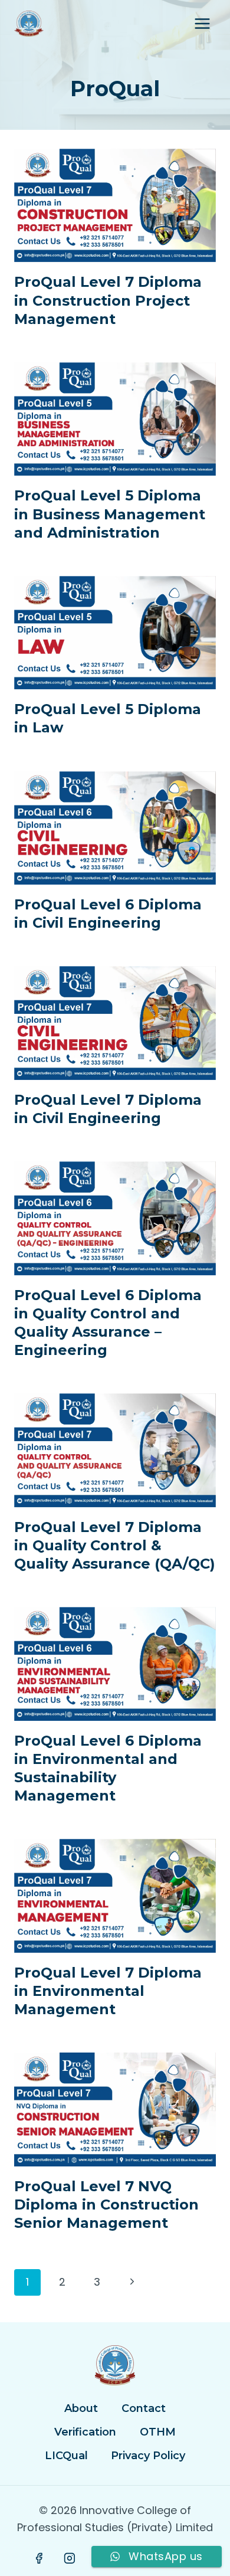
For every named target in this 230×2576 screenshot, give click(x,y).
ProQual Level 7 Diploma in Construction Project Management (108, 300)
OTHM (158, 2432)
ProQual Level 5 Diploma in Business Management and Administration (110, 514)
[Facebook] (40, 2558)
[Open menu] (202, 23)
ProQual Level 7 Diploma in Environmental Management (108, 1991)
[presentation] (115, 205)
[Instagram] (70, 2558)
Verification (85, 2432)
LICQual (66, 2456)
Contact (144, 2408)
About (81, 2408)
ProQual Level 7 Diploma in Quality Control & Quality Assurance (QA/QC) (115, 1545)
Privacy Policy (148, 2456)
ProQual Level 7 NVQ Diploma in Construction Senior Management (106, 2205)
